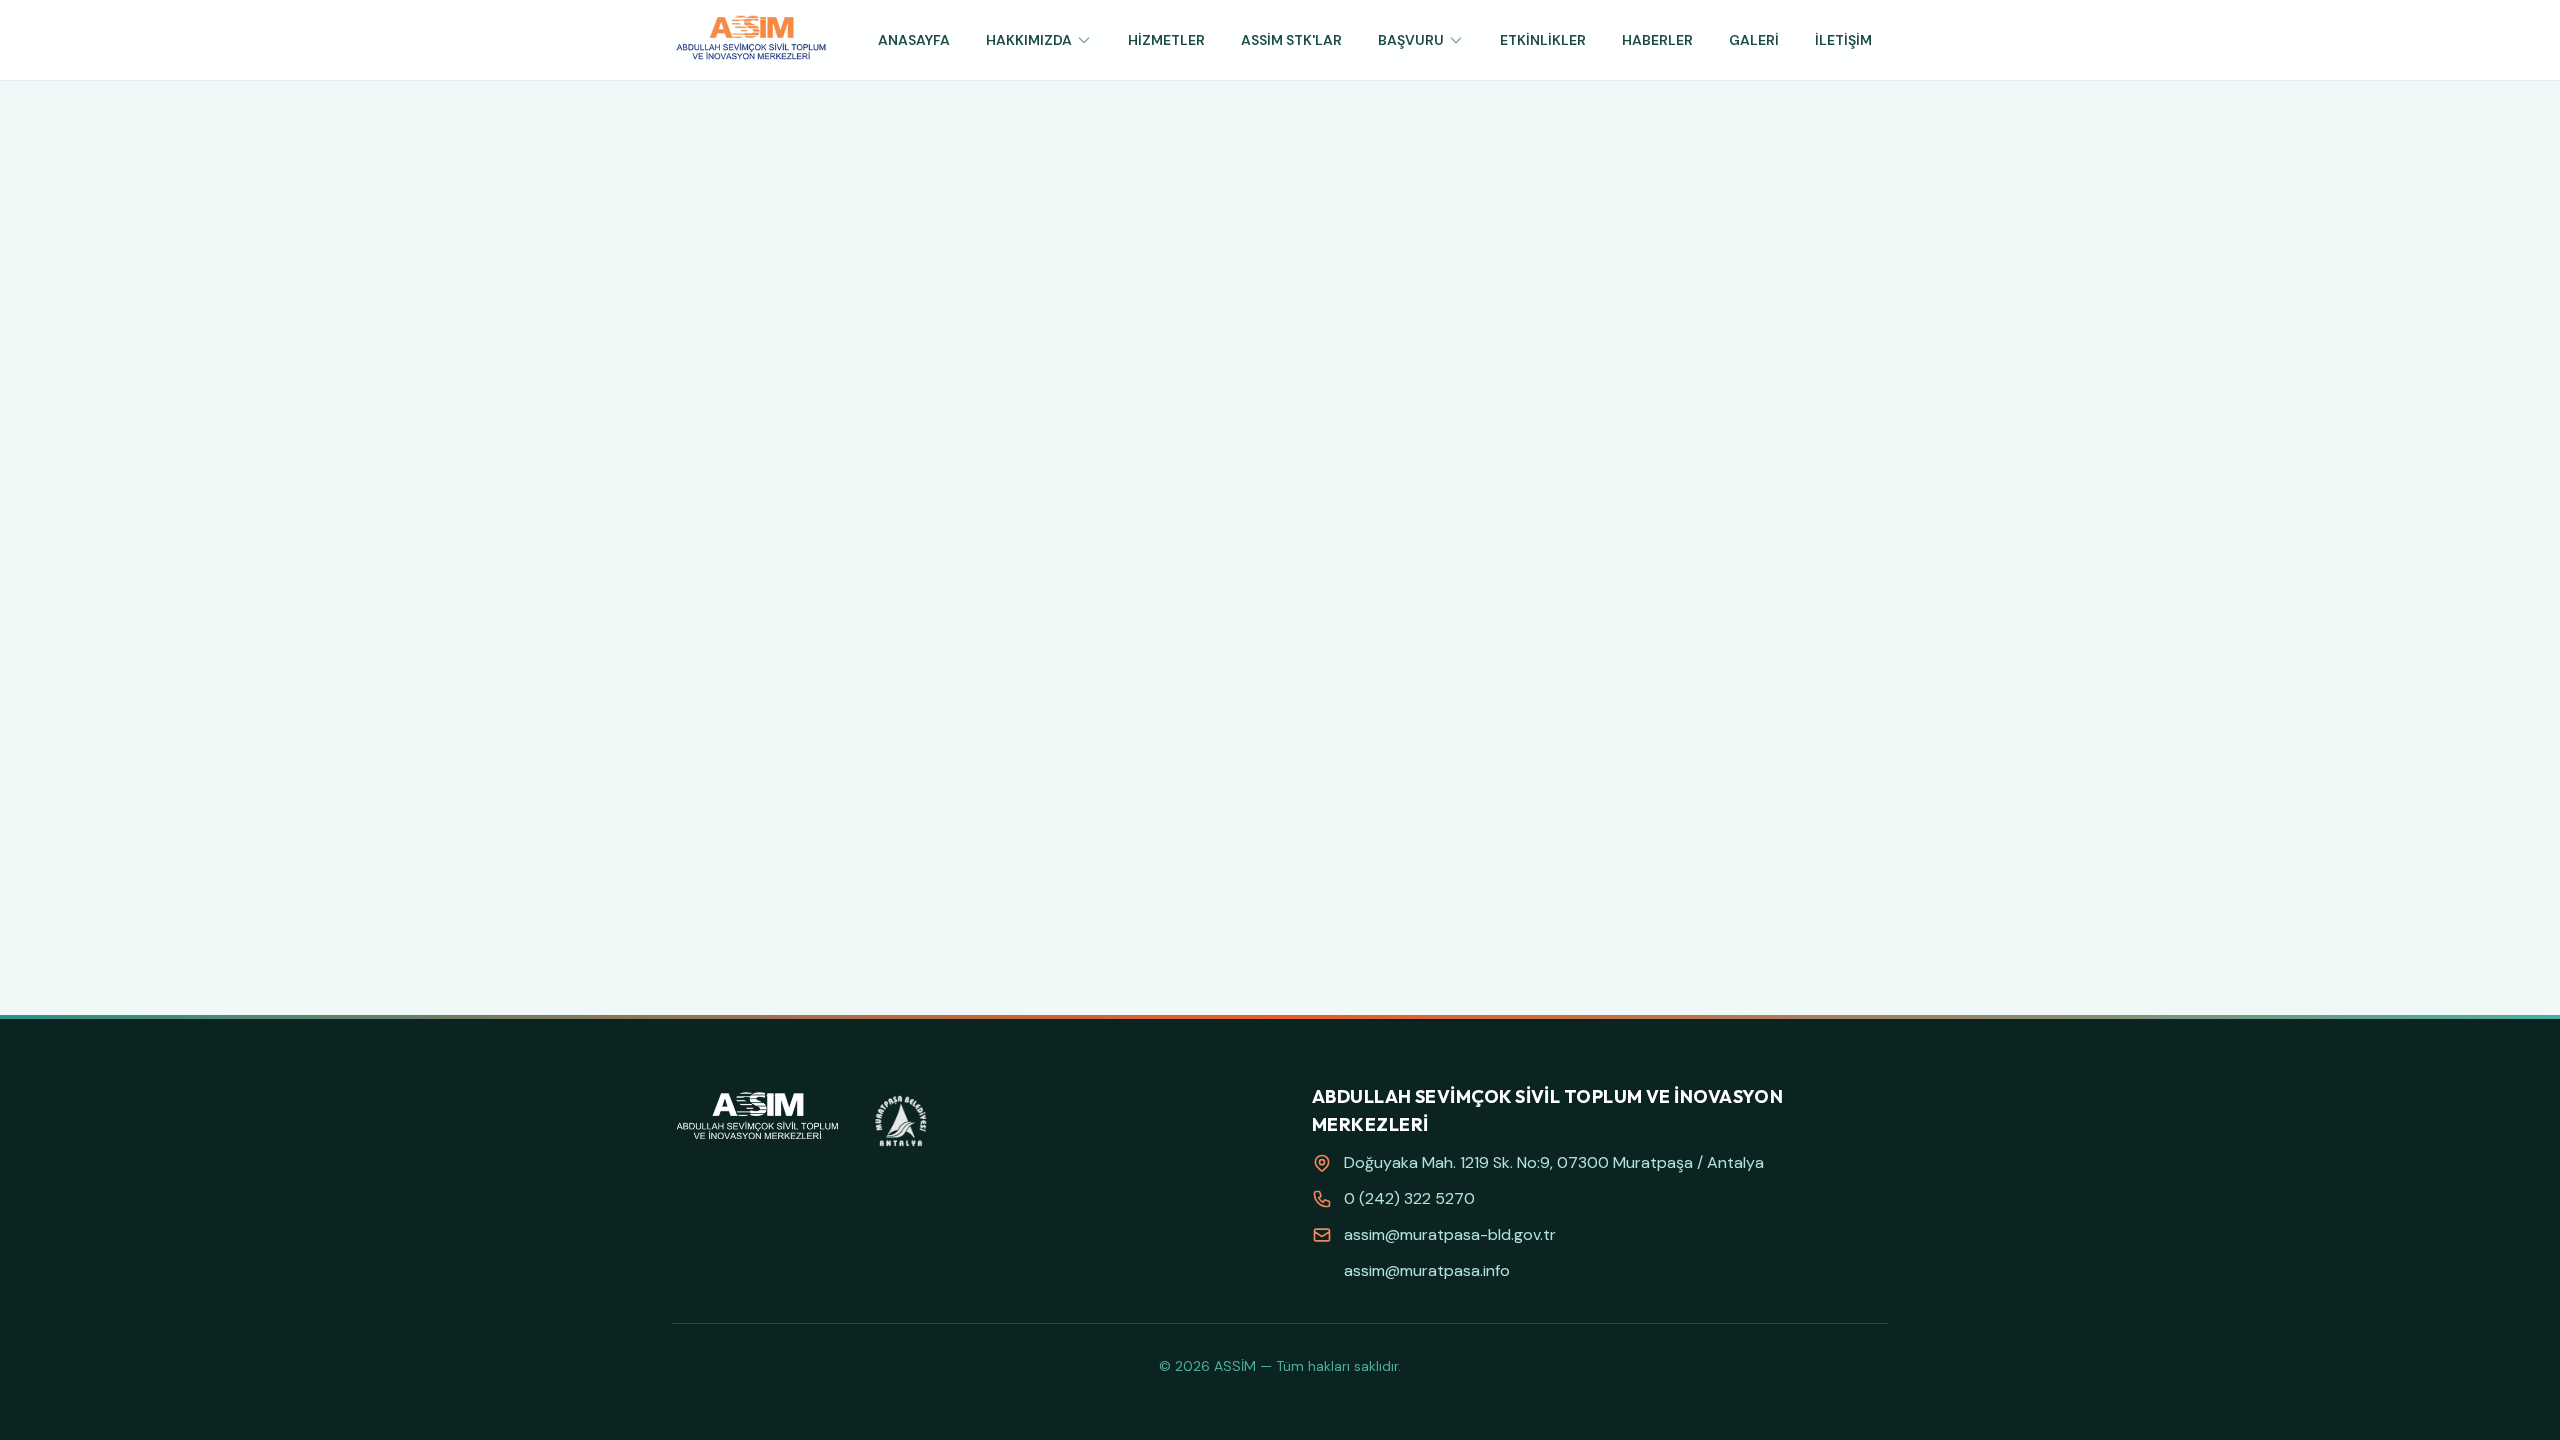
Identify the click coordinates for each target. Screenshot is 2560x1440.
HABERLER (1657, 40)
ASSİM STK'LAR (1291, 40)
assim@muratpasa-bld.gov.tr (1450, 1234)
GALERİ (1754, 40)
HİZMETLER (1166, 40)
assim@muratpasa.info (1427, 1270)
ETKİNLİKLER (1543, 40)
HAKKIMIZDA (1029, 40)
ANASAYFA (914, 40)
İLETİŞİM (1843, 40)
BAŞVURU (1411, 40)
